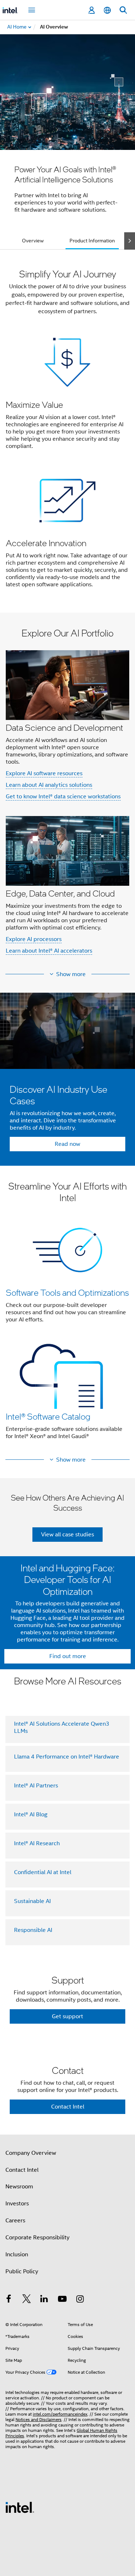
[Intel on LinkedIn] (44, 2300)
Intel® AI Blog (31, 1815)
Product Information (92, 241)
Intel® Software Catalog (48, 1416)
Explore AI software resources (44, 773)
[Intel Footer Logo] (20, 2507)
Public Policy (22, 2271)
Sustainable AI (32, 1901)
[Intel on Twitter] (27, 2300)
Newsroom (19, 2187)
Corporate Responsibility (37, 2238)
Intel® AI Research (37, 1843)
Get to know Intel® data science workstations (63, 797)
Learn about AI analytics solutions (49, 785)
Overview (33, 241)
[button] (67, 433)
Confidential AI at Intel (43, 1872)
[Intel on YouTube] (62, 2300)
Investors (17, 2204)
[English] (107, 10)
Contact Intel (22, 2170)
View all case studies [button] (67, 1535)
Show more (71, 974)
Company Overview (31, 2153)
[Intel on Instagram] (80, 2300)
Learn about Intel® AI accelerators (49, 951)
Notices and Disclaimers (39, 2419)
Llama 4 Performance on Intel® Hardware (67, 1757)
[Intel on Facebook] (9, 2300)
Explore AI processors (34, 939)
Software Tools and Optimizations (67, 1292)
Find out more (68, 1656)
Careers (15, 2221)
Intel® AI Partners (36, 1786)
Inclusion (17, 2254)
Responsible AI (33, 1930)
